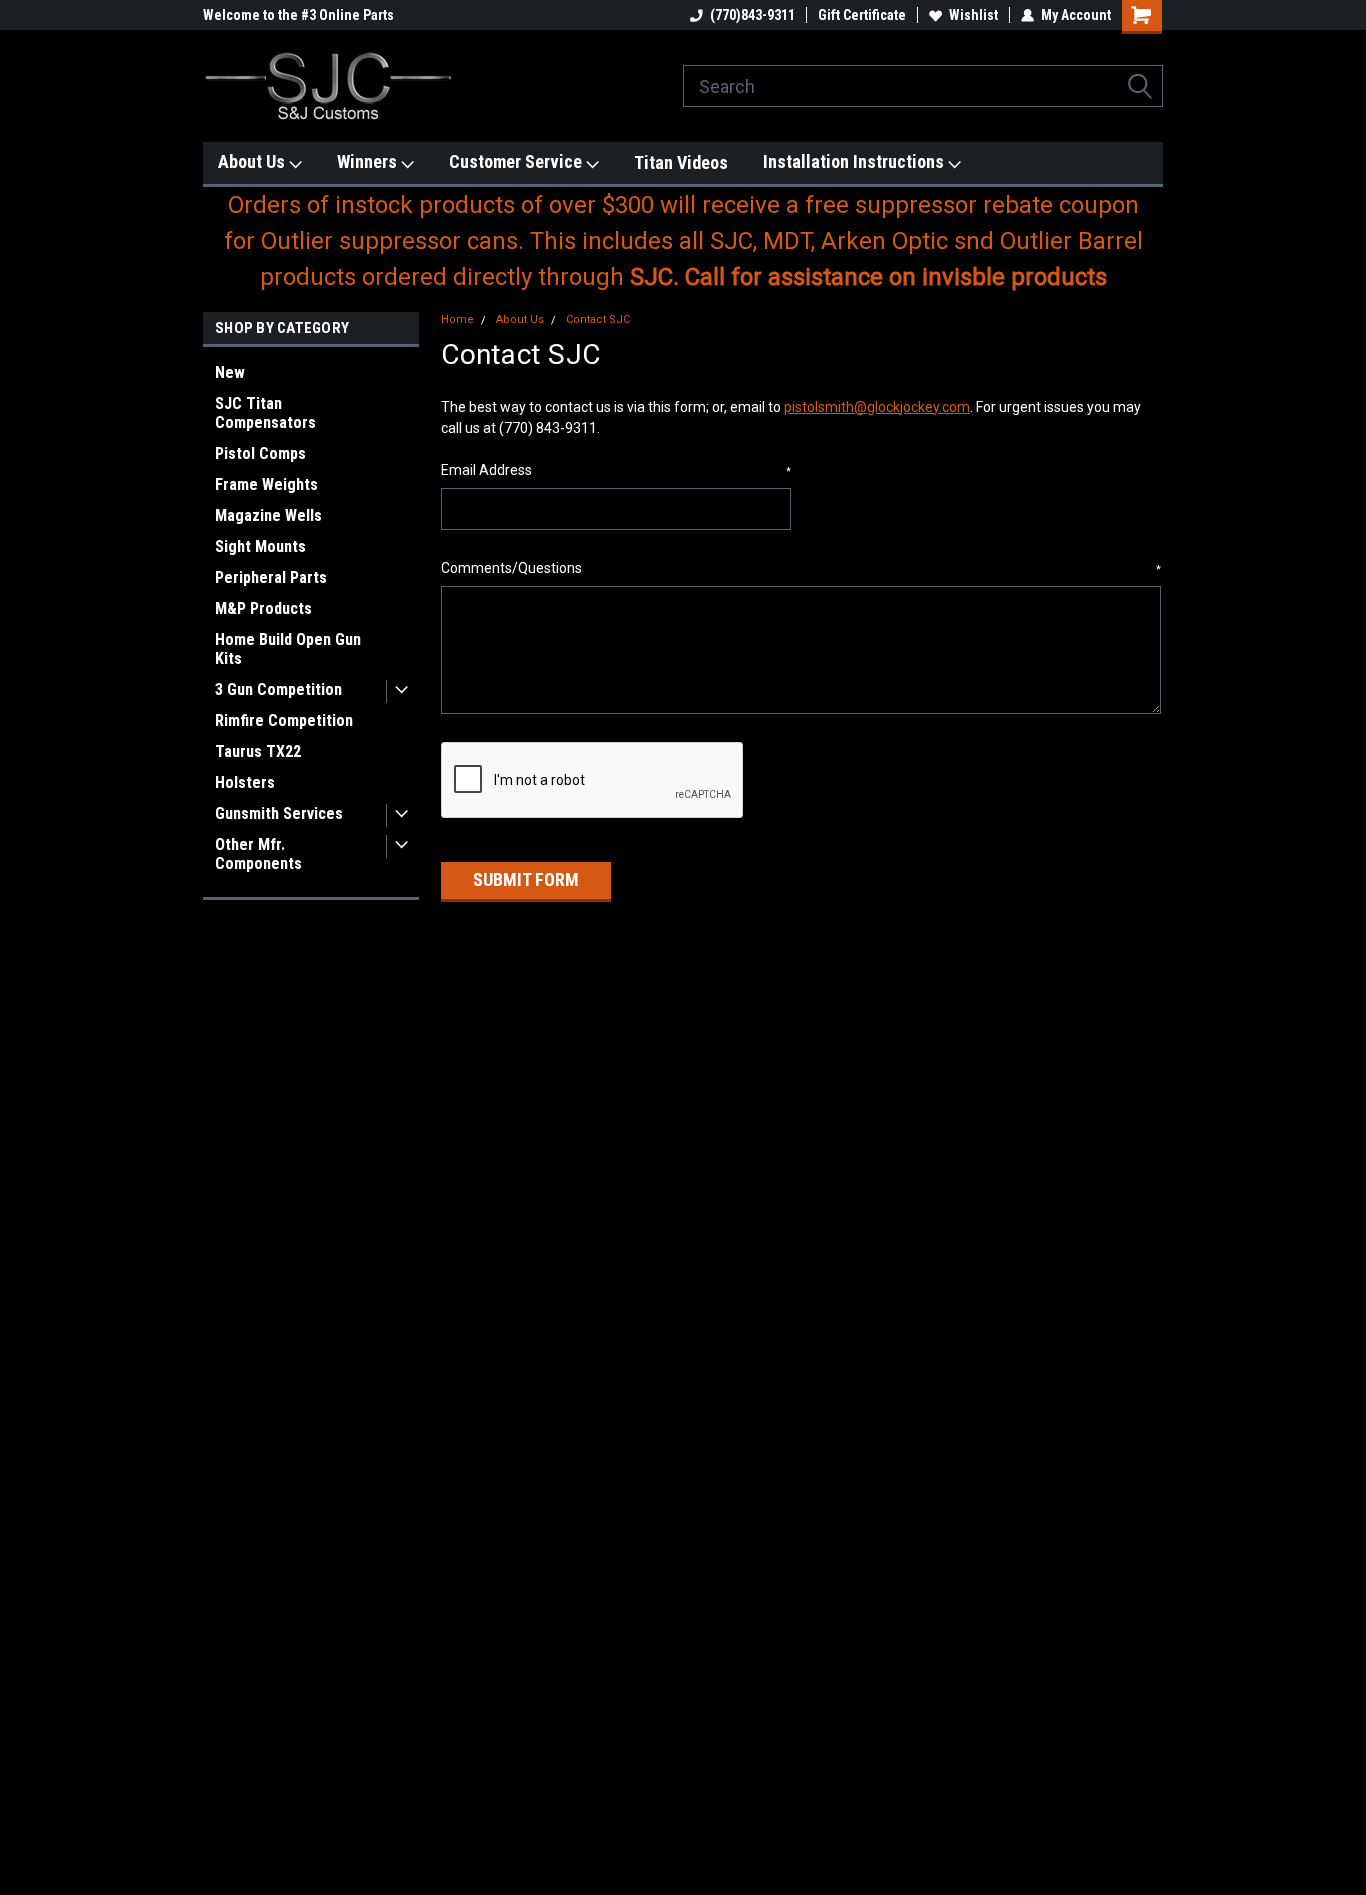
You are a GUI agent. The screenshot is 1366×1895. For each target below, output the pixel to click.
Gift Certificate (862, 15)
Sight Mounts (260, 546)
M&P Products (263, 608)
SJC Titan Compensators (265, 413)
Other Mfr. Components (258, 854)
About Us (253, 161)
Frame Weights (266, 484)
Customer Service (517, 161)
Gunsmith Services (279, 813)
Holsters (245, 782)
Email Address (616, 470)
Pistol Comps (260, 453)
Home (457, 319)
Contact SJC (598, 319)
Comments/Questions (801, 568)
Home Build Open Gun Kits (288, 649)
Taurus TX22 (258, 751)
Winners (369, 161)
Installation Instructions (855, 161)
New (230, 372)
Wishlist (973, 15)
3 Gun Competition (278, 689)
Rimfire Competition (284, 720)
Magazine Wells (268, 515)
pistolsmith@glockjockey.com (877, 407)
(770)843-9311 (752, 15)
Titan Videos (681, 162)
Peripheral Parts (271, 577)
